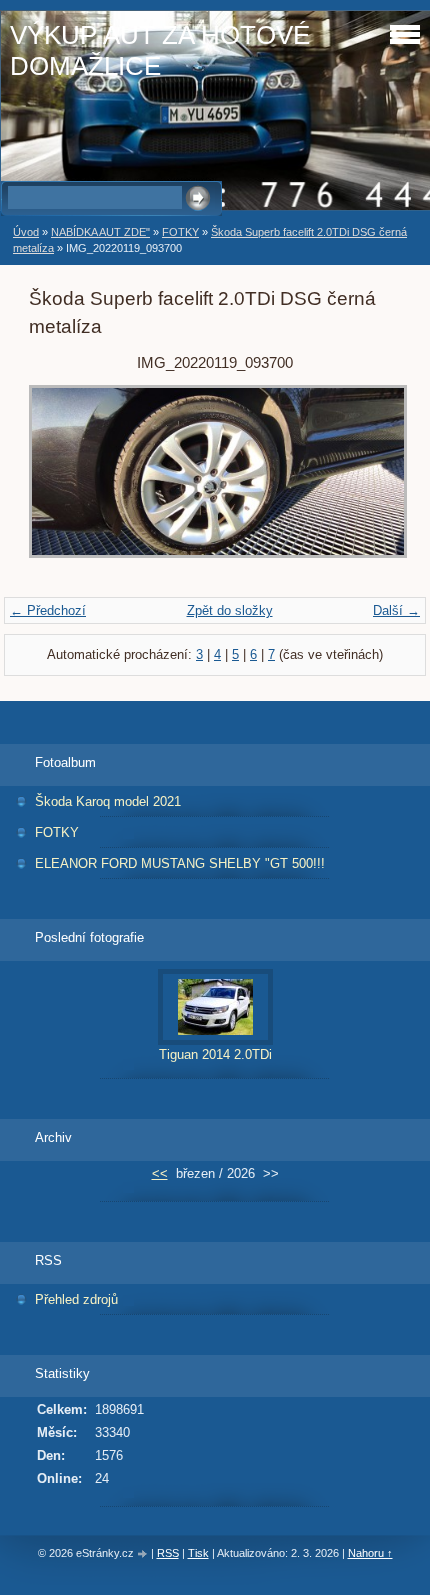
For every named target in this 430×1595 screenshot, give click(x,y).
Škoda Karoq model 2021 (108, 801)
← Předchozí (48, 610)
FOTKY (180, 232)
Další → (396, 610)
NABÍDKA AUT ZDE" (100, 232)
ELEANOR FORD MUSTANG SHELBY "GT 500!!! (180, 863)
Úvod (26, 232)
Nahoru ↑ (370, 1553)
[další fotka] (368, 481)
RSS (168, 1553)
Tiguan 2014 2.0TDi (215, 1054)
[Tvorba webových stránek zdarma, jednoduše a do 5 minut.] (144, 1554)
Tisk (198, 1553)
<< (160, 1173)
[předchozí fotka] (61, 481)
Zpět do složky (230, 610)
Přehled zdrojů (76, 1299)
